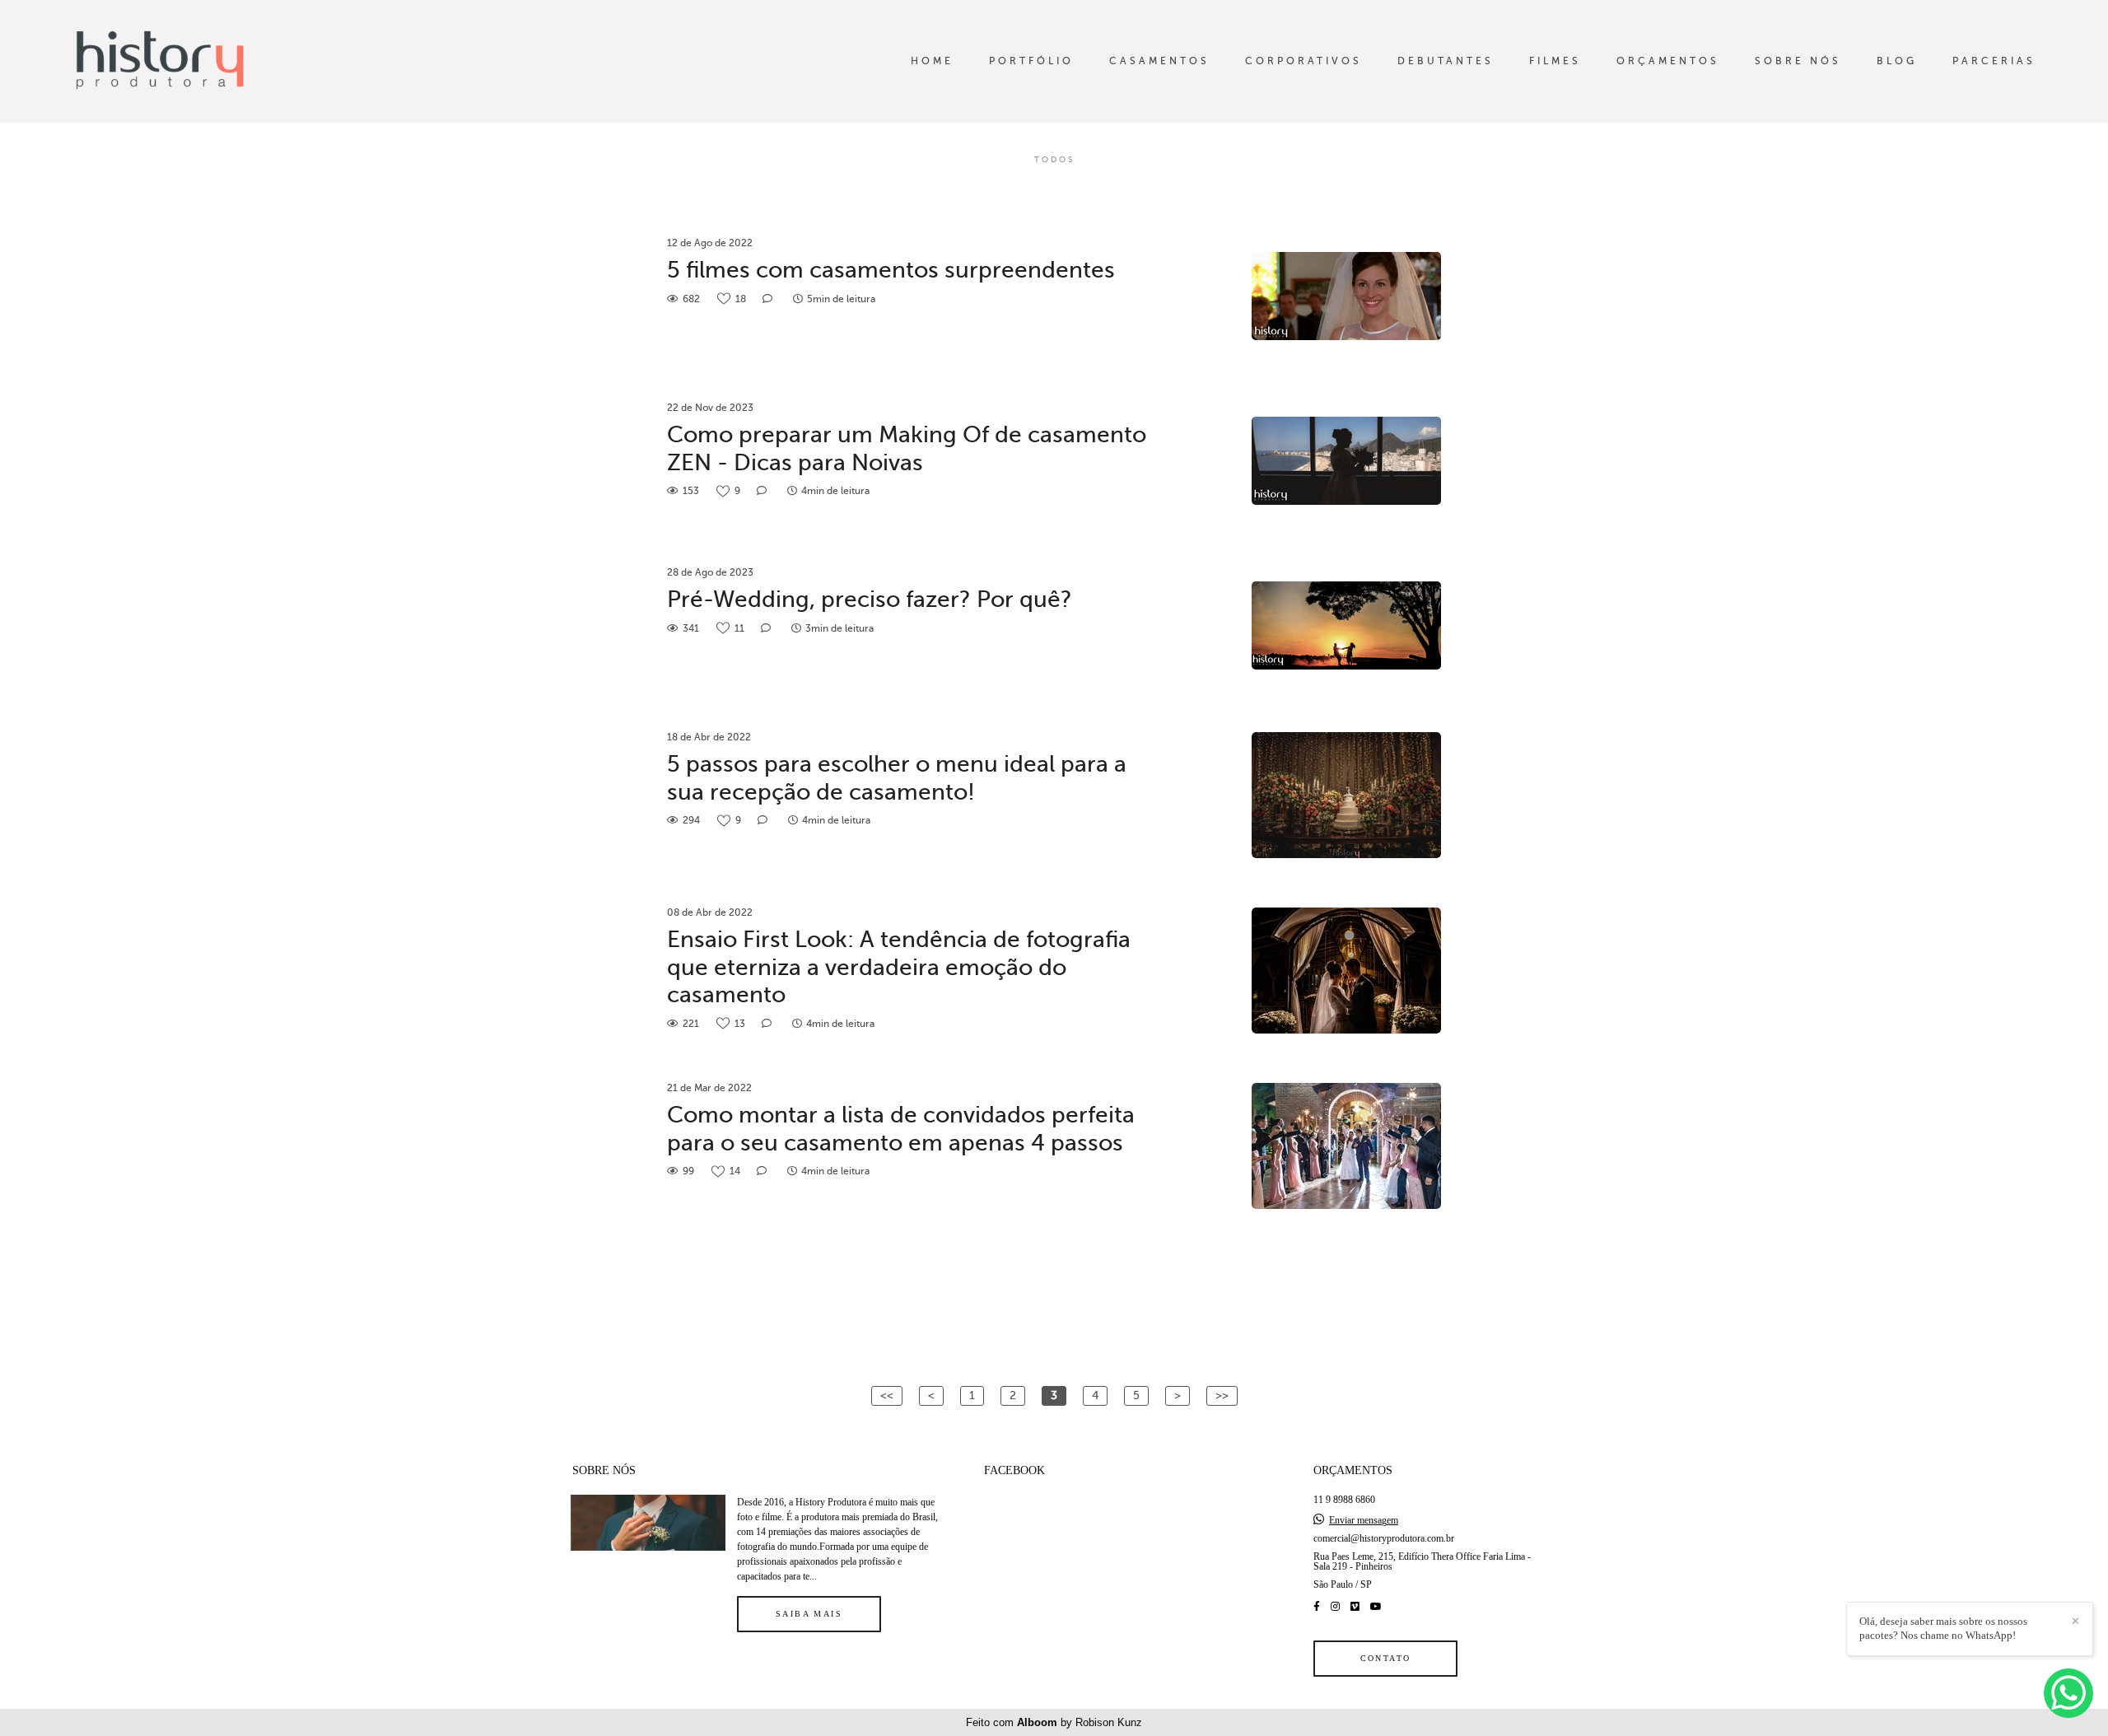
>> (1222, 1395)
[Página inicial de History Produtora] (190, 61)
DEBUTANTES (1446, 61)
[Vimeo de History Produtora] (1355, 1607)
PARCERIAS (1994, 61)
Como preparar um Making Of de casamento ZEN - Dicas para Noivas (907, 448)
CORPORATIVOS (1304, 61)
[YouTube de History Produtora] (1376, 1607)
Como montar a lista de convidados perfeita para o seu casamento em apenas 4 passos (901, 1129)
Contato (1386, 1658)
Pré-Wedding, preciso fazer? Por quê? (870, 599)
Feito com (1054, 1722)
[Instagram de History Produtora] (1335, 1607)
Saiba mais (809, 1614)
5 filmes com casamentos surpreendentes (891, 270)
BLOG (1897, 61)
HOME (932, 61)
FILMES (1555, 61)
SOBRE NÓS (1798, 61)
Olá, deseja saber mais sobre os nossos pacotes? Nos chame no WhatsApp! (1943, 1628)
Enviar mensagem (1364, 1520)
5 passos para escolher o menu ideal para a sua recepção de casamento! (897, 778)
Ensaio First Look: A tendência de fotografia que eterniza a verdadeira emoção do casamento (899, 967)
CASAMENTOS (1159, 61)
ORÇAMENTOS (1668, 61)
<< (887, 1395)
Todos (1054, 160)
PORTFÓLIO (1031, 61)
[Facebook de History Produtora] (1317, 1607)
